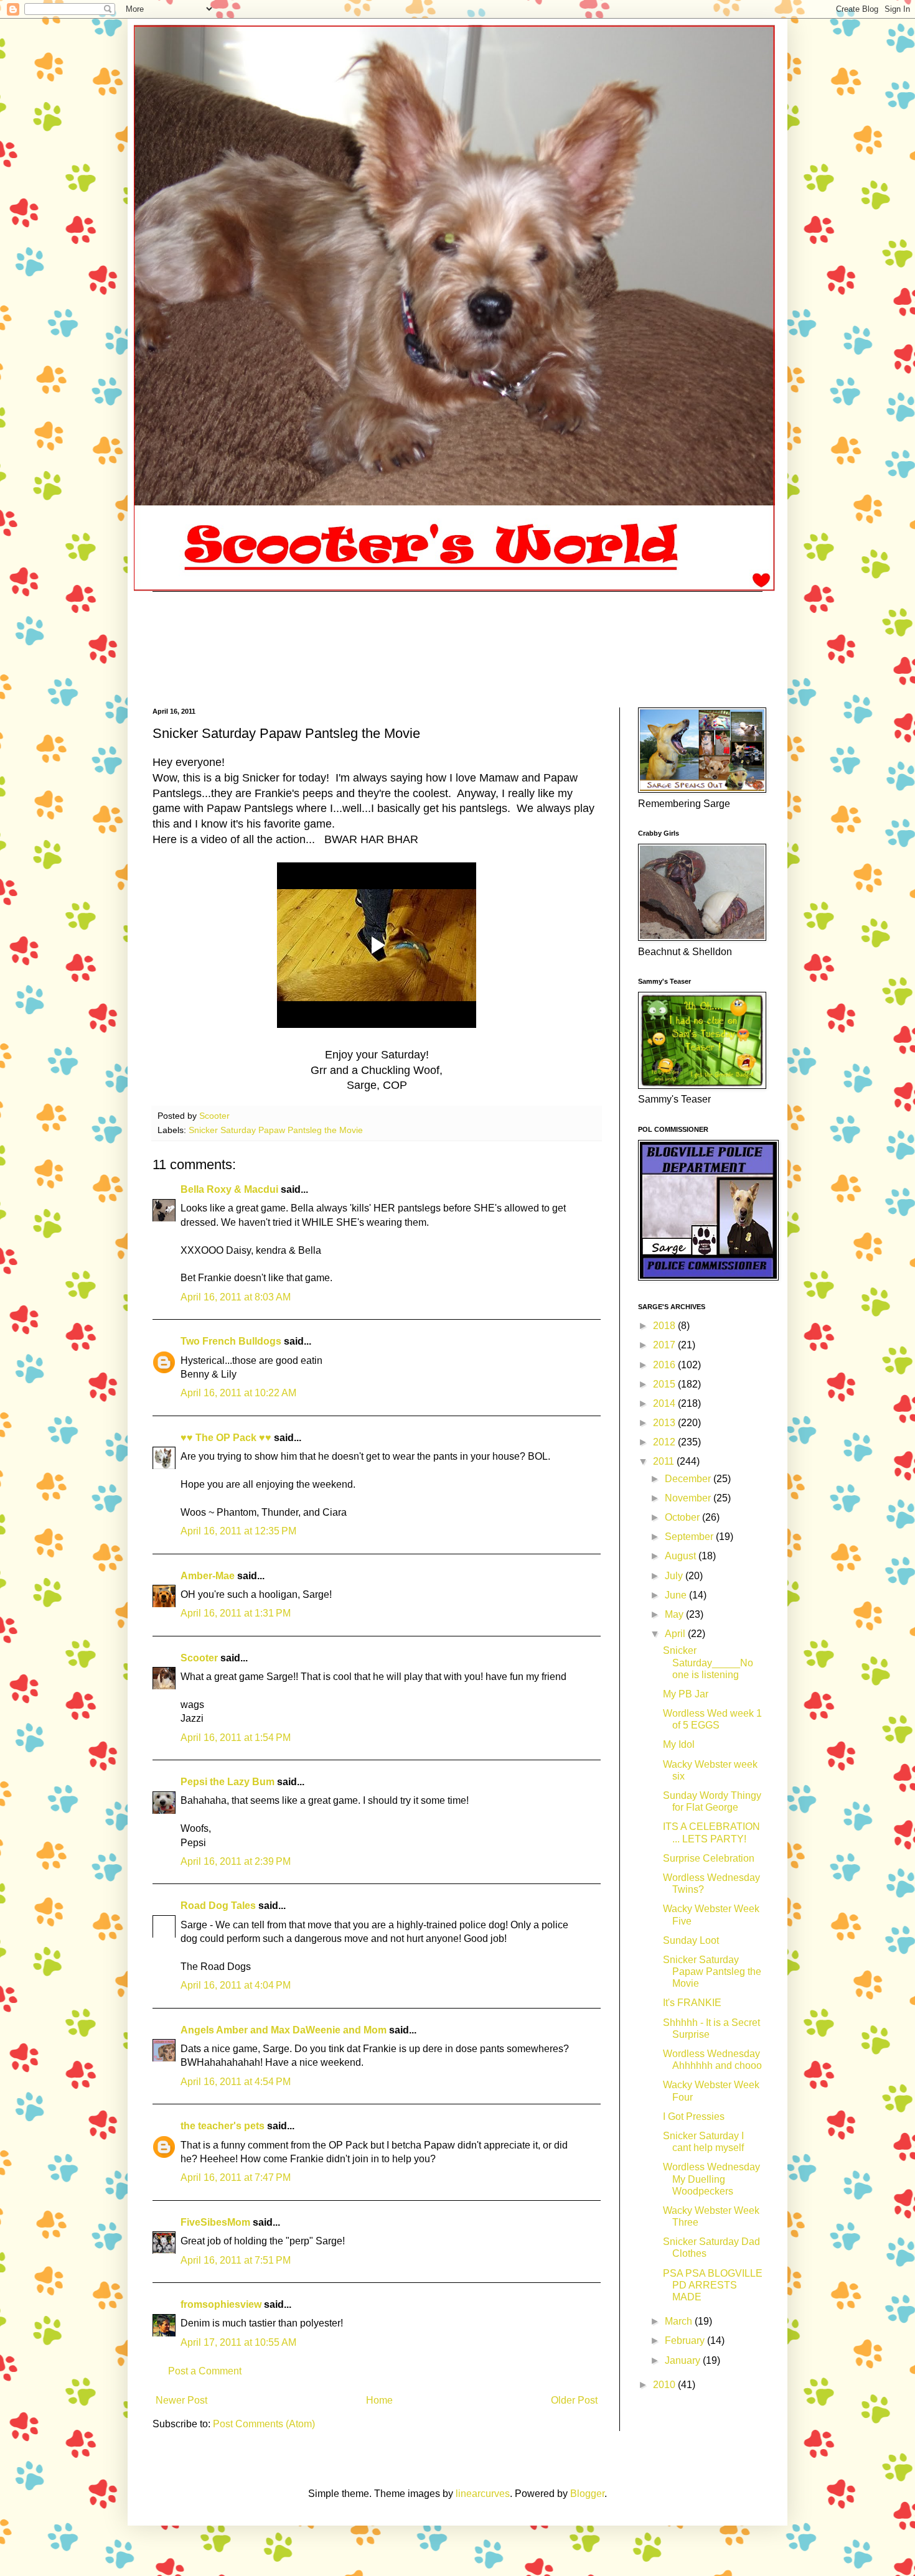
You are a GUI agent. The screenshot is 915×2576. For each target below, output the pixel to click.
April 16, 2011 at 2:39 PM (236, 1861)
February (686, 2340)
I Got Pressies (694, 2116)
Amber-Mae (208, 1576)
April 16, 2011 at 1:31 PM (236, 1613)
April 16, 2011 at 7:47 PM (236, 2177)
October (683, 1517)
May (675, 1614)
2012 (665, 1442)
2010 (665, 2385)
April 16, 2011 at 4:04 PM (236, 1985)
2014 (665, 1403)
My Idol (679, 1744)
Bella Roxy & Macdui (229, 1189)
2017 (665, 1345)
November (689, 1498)
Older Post (574, 2400)
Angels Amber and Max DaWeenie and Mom (284, 2030)
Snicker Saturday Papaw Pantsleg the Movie (276, 1130)
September (690, 1537)
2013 (665, 1423)
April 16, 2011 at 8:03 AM (236, 1297)
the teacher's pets (223, 2126)
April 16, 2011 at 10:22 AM (238, 1393)
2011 (665, 1461)
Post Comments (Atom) (264, 2424)
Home (379, 2400)
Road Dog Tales (218, 1906)
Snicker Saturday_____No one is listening (708, 1662)
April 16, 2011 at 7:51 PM (236, 2260)
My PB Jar (686, 1694)
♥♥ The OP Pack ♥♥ (226, 1438)
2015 (665, 1384)
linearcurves (483, 2494)
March (680, 2321)
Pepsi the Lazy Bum (228, 1782)
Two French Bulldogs (231, 1341)
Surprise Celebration (709, 1858)
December (689, 1479)
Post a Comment (205, 2371)
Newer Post (181, 2400)
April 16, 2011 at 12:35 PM (238, 1531)
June (677, 1595)
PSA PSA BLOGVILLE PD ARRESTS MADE (713, 2285)
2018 (665, 1326)
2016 (665, 1365)
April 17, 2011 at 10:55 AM (238, 2342)
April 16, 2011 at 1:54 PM (236, 1738)
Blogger (587, 2494)
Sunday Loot (691, 1940)
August (682, 1556)
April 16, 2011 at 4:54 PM (236, 2082)
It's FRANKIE (692, 2003)
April (676, 1634)
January (684, 2360)
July (675, 1576)
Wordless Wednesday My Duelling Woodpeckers (711, 2179)
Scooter (199, 1658)
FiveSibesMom (215, 2222)
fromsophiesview (221, 2304)
